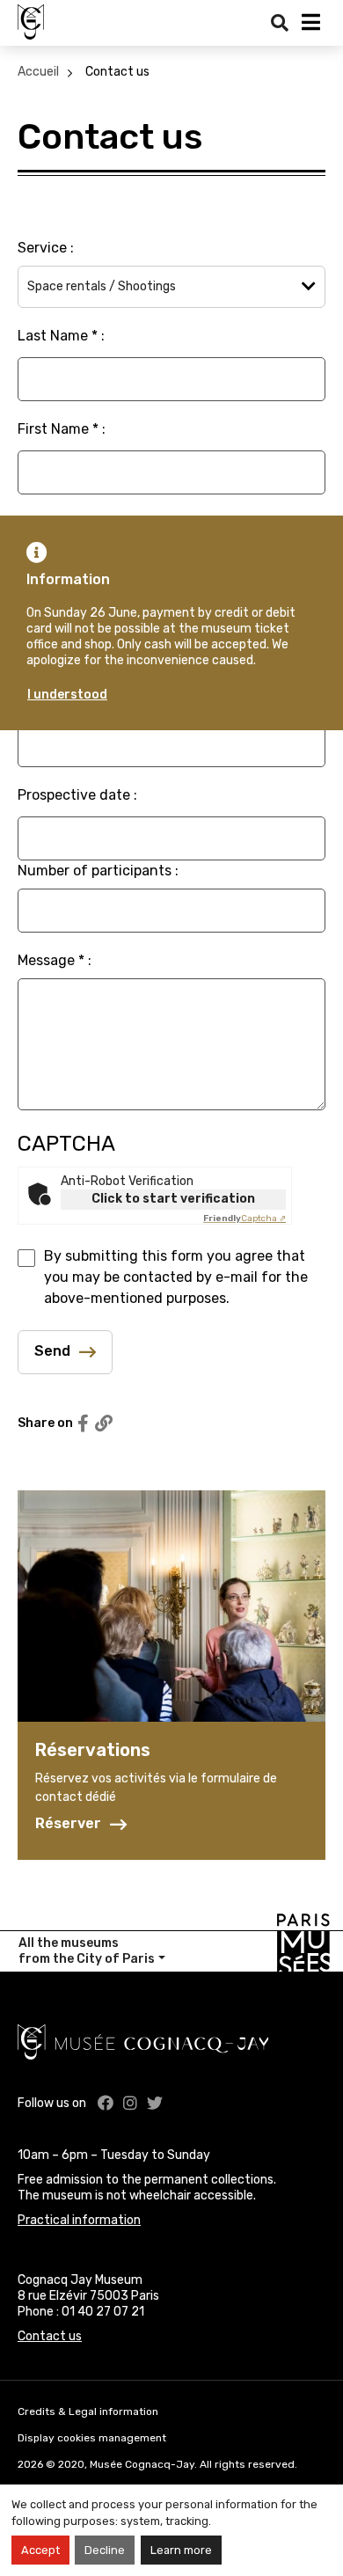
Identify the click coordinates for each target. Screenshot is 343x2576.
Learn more (181, 2550)
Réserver (68, 1824)
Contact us (117, 72)
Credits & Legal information (88, 2411)
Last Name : (61, 336)
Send (52, 1351)
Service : (46, 248)
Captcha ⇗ (244, 1218)
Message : (55, 960)
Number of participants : (98, 871)
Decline (105, 2550)
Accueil (38, 72)
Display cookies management (92, 2438)
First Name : (62, 429)
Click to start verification (173, 1199)
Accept (40, 2550)
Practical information (79, 2220)
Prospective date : (77, 795)
